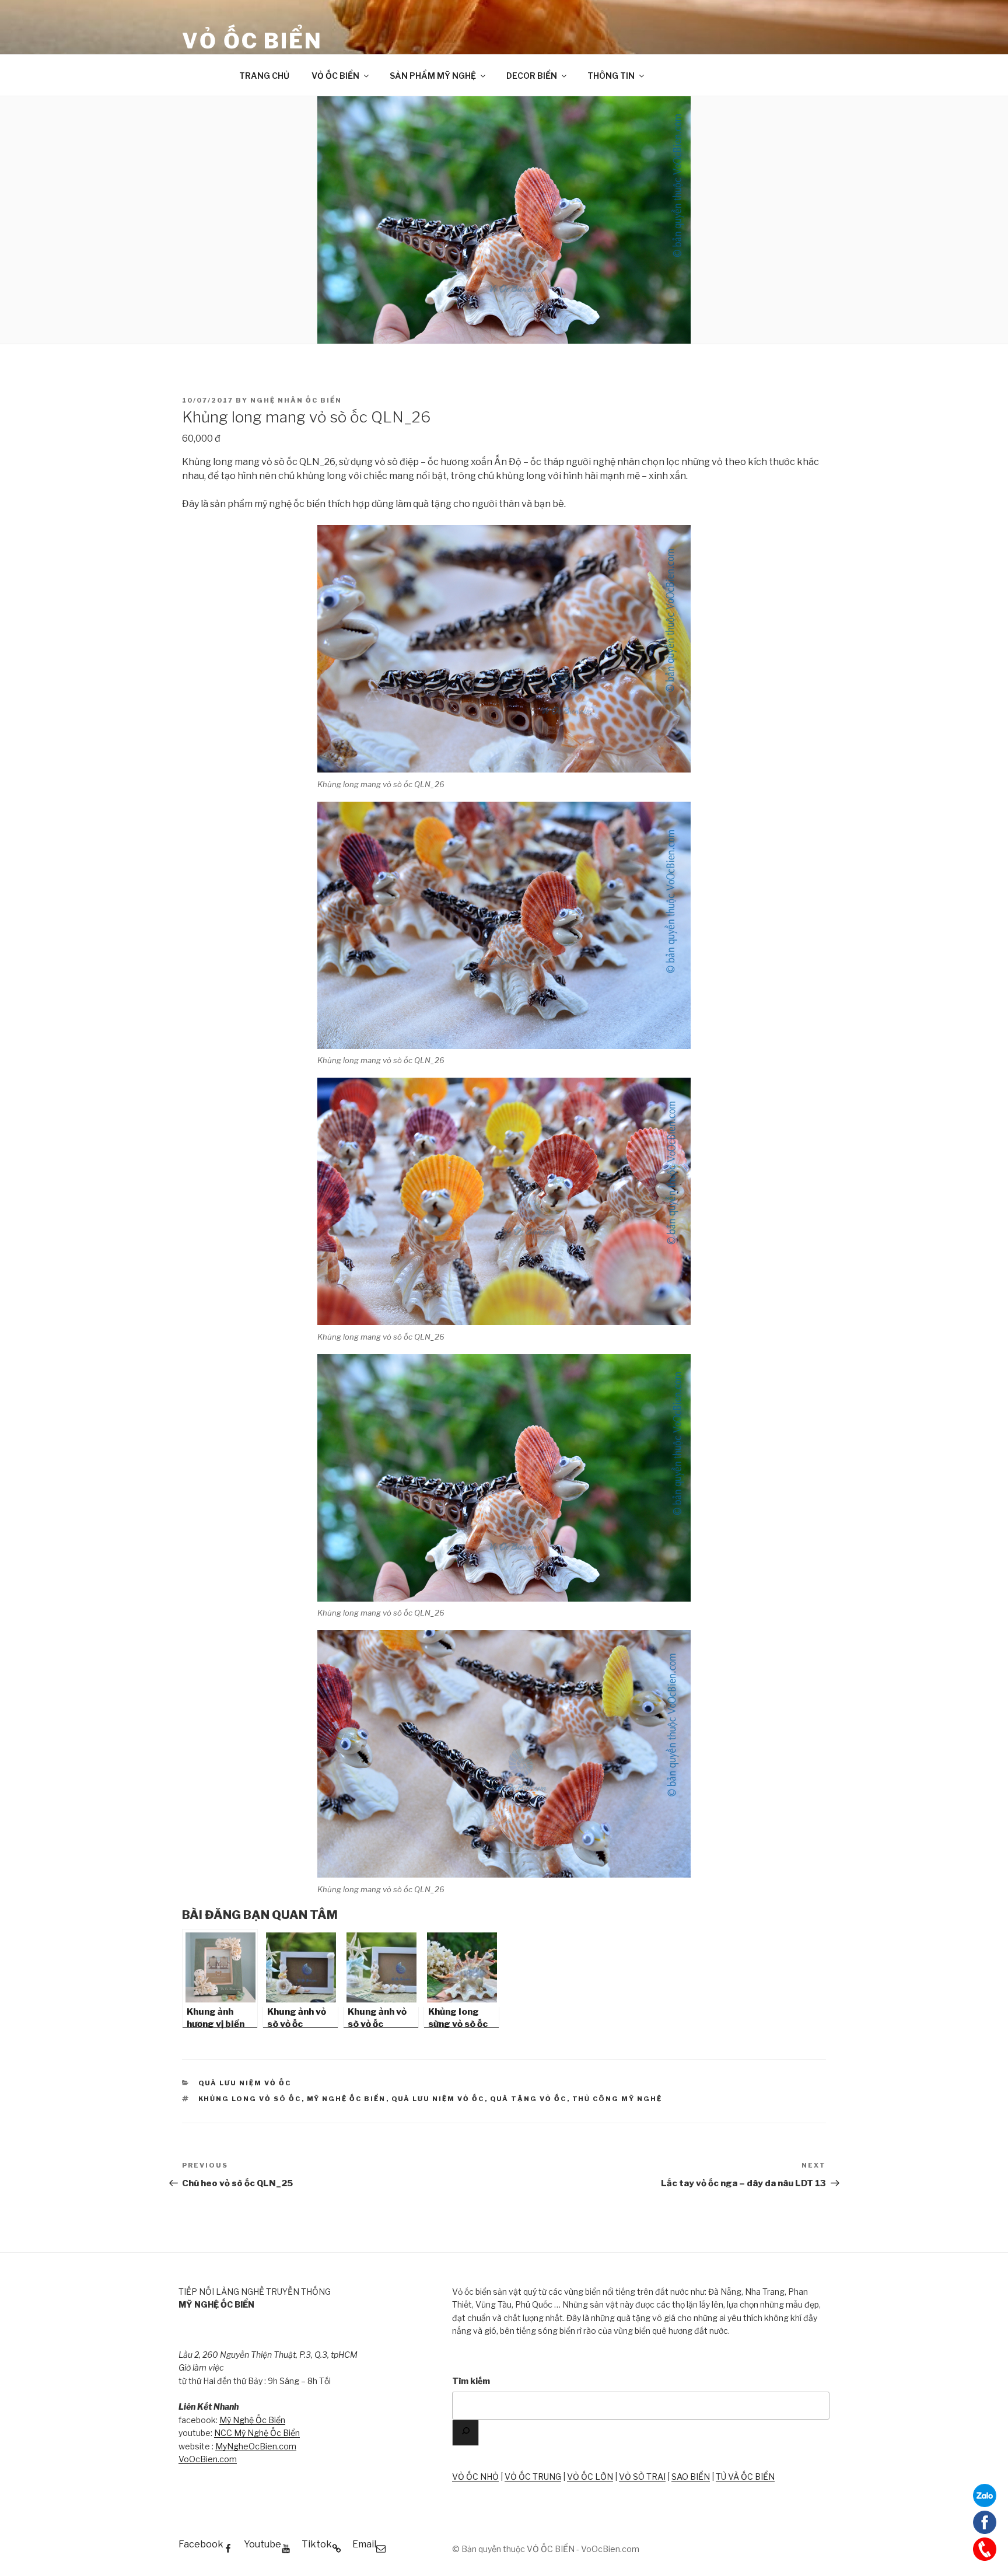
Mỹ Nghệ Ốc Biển (252, 2420)
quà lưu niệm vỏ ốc (438, 2099)
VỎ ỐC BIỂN (252, 41)
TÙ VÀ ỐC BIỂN (745, 2477)
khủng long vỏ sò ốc (250, 2099)
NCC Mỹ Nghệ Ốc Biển (257, 2433)
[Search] (466, 2433)
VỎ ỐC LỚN (590, 2477)
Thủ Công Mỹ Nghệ (617, 2099)
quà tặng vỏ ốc (528, 2099)
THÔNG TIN (611, 76)
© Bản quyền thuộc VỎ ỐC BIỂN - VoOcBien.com (546, 2549)
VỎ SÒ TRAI (642, 2477)
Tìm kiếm (471, 2381)
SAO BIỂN (691, 2477)
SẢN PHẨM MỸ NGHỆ (433, 76)
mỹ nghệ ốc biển (346, 2099)
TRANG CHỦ (264, 76)
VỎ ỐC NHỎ (475, 2477)
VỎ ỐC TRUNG (533, 2477)
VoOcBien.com (208, 2459)
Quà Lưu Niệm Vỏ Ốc (245, 2083)
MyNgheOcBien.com (256, 2446)
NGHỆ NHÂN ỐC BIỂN (296, 400)
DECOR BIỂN (532, 76)
